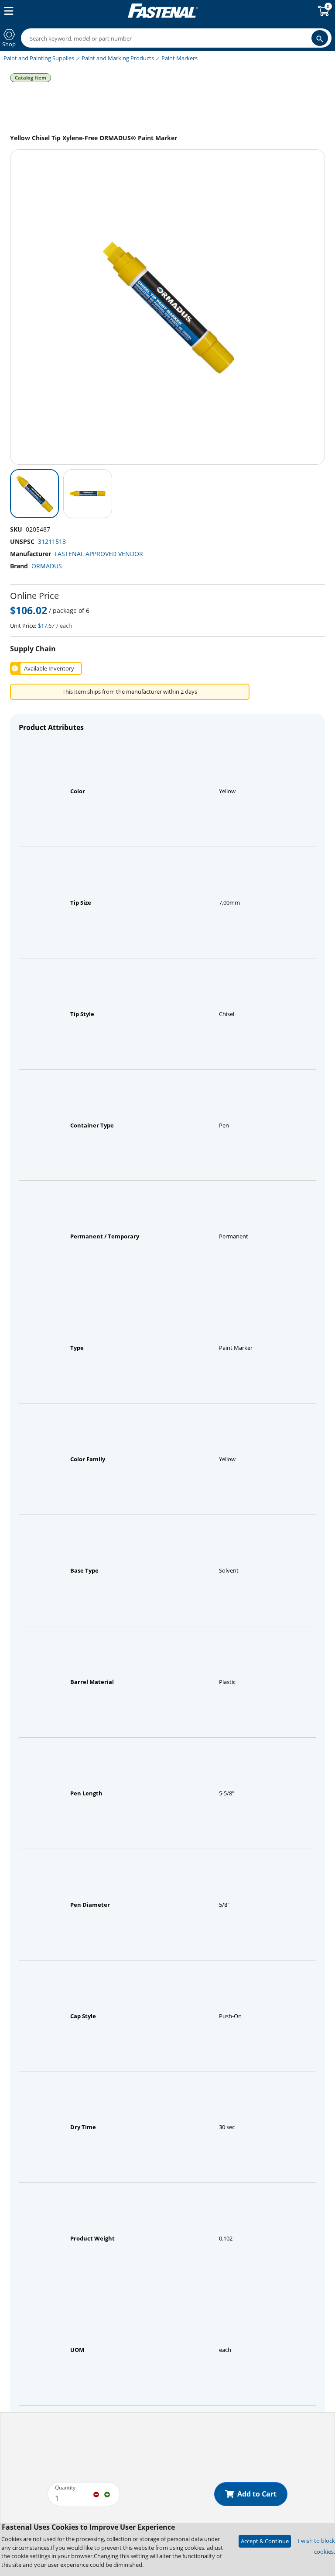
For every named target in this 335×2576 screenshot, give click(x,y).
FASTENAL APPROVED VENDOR (99, 554)
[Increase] (107, 2494)
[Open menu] (7, 11)
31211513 (52, 541)
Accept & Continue (265, 2541)
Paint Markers (179, 58)
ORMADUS (47, 566)
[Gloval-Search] (320, 38)
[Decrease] (96, 2494)
